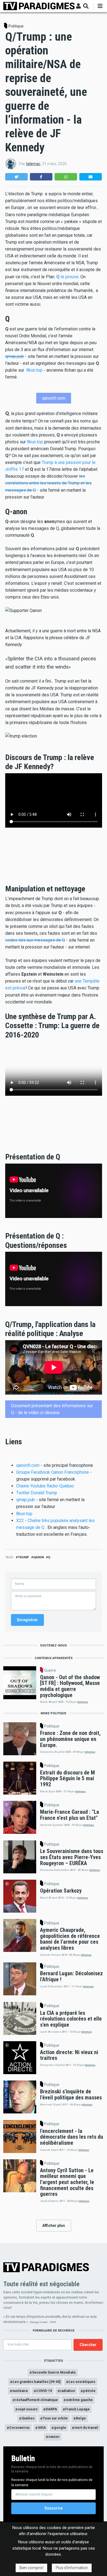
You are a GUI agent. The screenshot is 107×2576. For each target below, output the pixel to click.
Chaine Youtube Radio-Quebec (45, 1486)
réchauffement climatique (36, 2400)
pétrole (89, 2391)
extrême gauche (79, 2400)
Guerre (50, 1670)
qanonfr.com (54, 398)
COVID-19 (44, 2391)
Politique (16, 26)
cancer (54, 2437)
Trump (23, 1557)
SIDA (42, 2428)
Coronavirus (19, 2428)
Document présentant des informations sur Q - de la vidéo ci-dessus (52, 1409)
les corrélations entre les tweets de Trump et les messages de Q (48, 483)
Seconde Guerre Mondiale (54, 2372)
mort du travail (86, 2428)
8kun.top (34, 370)
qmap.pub (15, 356)
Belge (81, 2418)
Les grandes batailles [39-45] (36, 2382)
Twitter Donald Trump (37, 1493)
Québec (28, 2418)
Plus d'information (72, 2568)
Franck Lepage (78, 2409)
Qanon (39, 1557)
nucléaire (20, 2391)
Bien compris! (31, 2568)
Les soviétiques (82, 2382)
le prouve (67, 277)
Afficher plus (54, 2226)
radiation (67, 2391)
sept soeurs (28, 2409)
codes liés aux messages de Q (35, 940)
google (60, 2428)
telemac (33, 164)
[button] (16, 177)
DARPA (51, 2409)
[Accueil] (39, 6)
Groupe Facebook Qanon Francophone (53, 1472)
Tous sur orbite (55, 2418)
